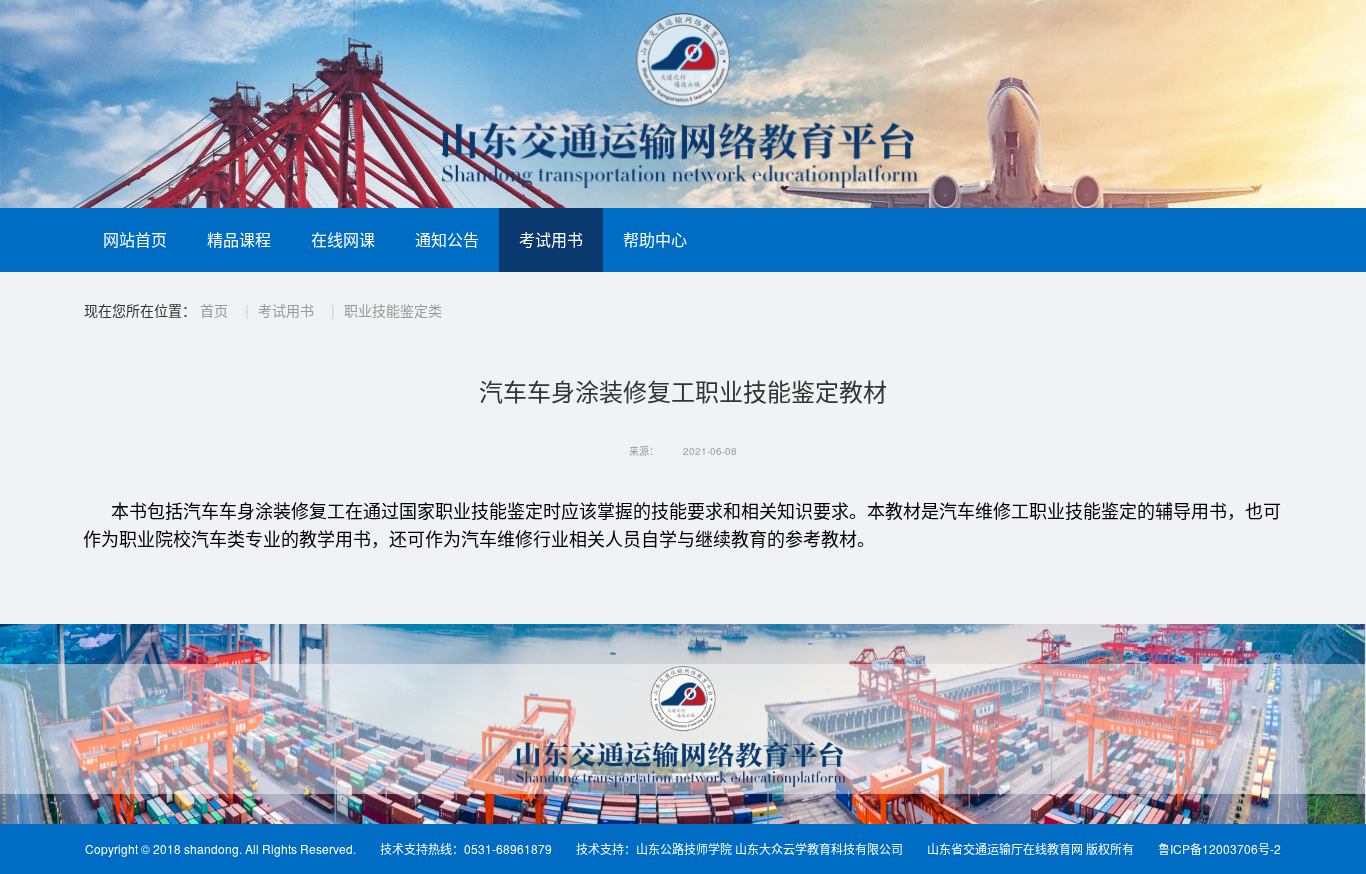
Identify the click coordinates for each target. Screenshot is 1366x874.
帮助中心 (655, 239)
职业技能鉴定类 (393, 310)
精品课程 (239, 239)
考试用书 (551, 239)
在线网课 (343, 239)
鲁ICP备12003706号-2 (1219, 848)
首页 (214, 310)
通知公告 (447, 239)
